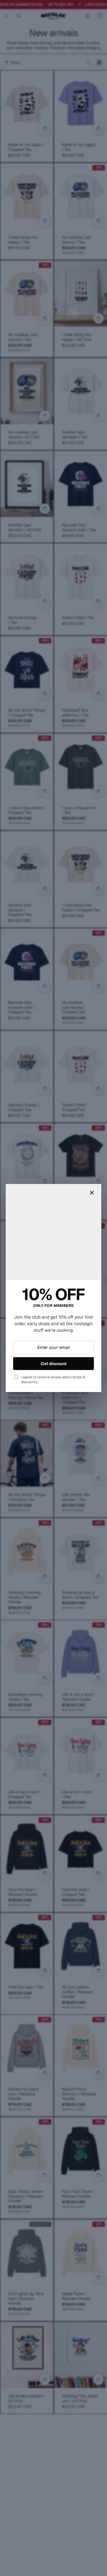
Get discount (54, 1364)
